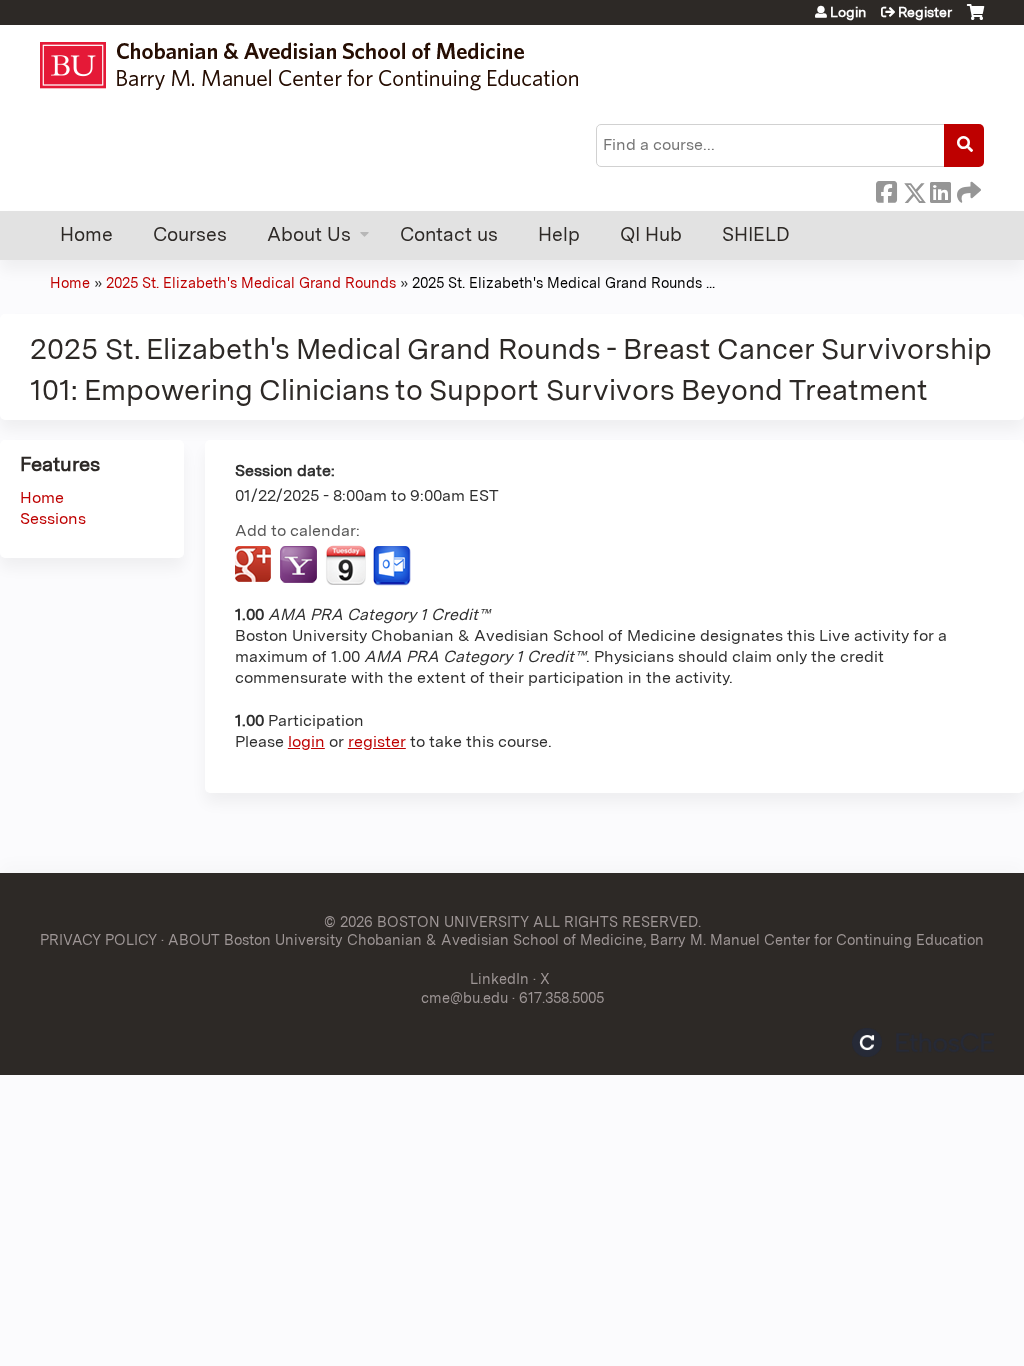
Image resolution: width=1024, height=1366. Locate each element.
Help (559, 234)
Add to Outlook (393, 566)
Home (86, 234)
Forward (967, 189)
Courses (190, 234)
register (377, 741)
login (306, 741)
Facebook (886, 189)
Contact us (449, 234)
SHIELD (756, 234)
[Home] (318, 65)
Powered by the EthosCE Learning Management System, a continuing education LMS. (923, 1042)
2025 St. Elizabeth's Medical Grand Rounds (251, 282)
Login (848, 12)
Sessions (53, 518)
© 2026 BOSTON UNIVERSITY (426, 921)
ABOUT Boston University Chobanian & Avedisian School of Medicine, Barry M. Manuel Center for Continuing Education (576, 939)
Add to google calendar (255, 566)
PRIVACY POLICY (98, 939)
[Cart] (975, 19)
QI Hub (651, 234)
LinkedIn (940, 189)
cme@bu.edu (464, 997)
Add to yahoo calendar (300, 566)
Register (925, 12)
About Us (309, 234)
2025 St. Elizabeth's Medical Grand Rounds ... (563, 282)
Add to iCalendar (345, 565)
